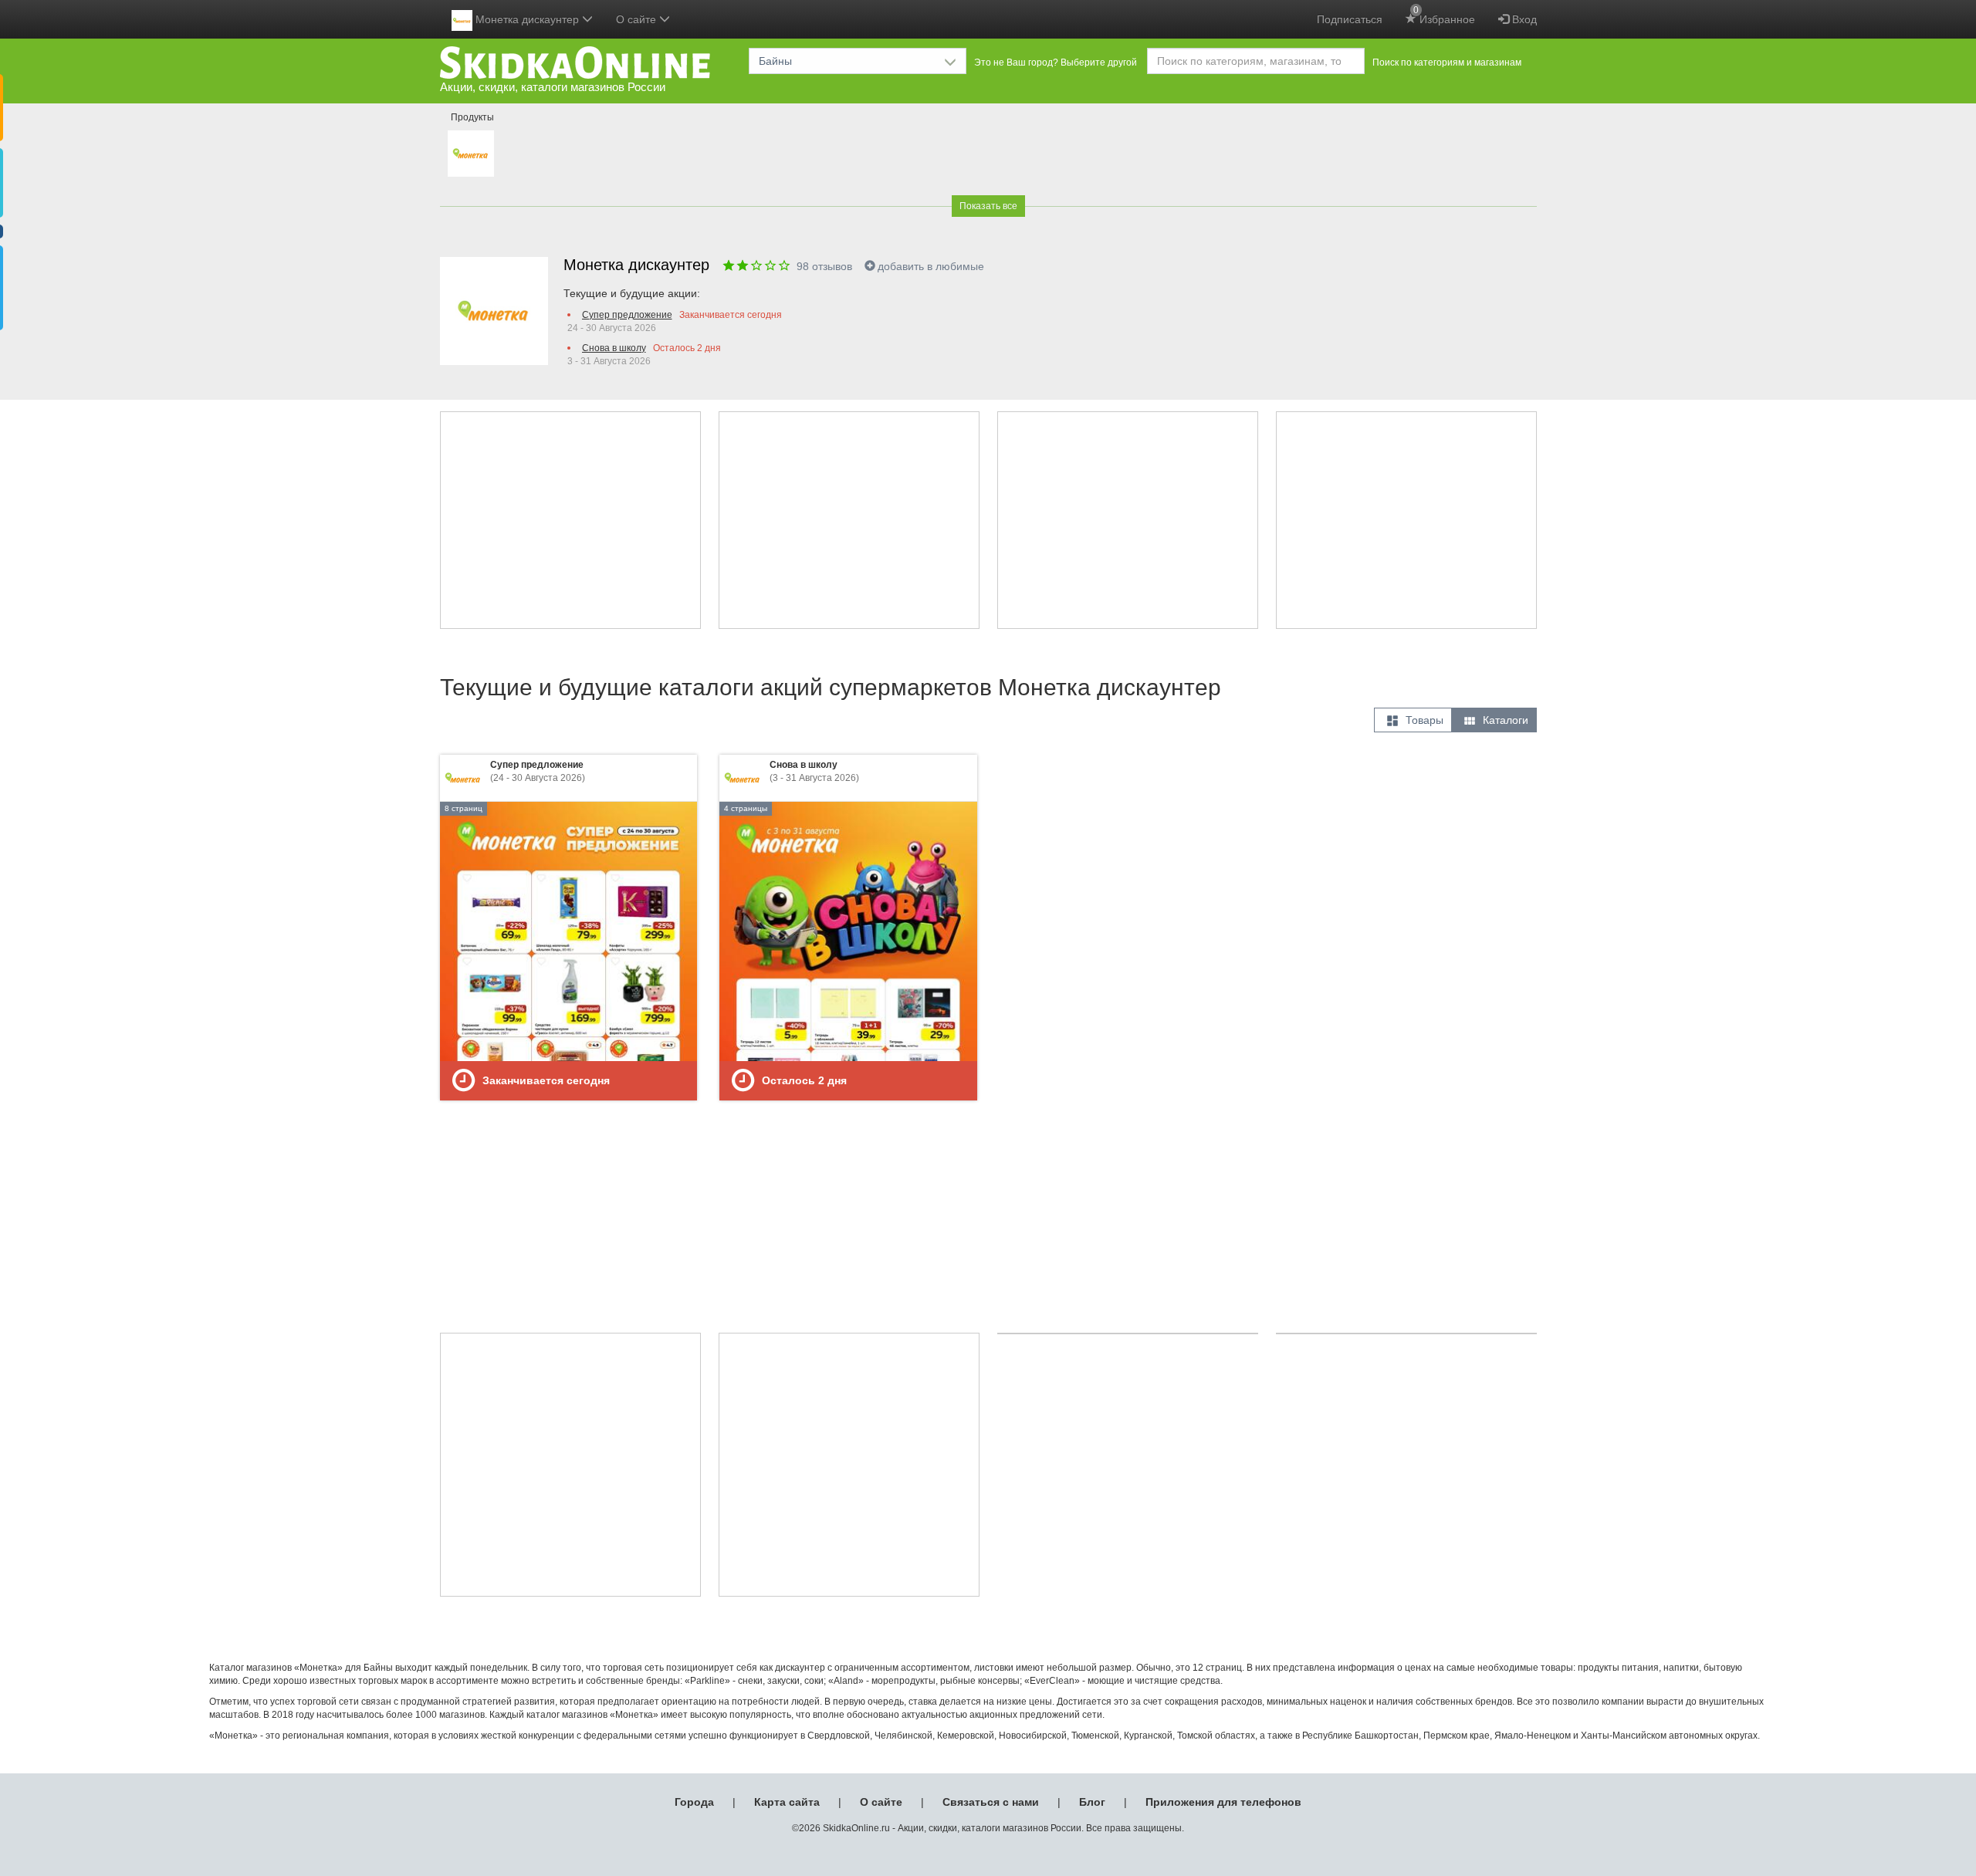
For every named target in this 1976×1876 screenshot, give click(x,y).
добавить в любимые (931, 266)
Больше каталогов (991, 1195)
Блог (1092, 1802)
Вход (1523, 19)
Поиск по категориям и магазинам (1447, 63)
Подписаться (1350, 19)
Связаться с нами (991, 1802)
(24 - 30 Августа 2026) (538, 771)
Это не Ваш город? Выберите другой (1056, 63)
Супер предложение (627, 315)
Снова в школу (614, 348)
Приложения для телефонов (1223, 1802)
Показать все (988, 206)
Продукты (472, 117)
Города (694, 1802)
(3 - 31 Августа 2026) (814, 771)
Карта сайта (787, 1802)
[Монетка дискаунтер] (471, 154)
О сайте (881, 1802)
